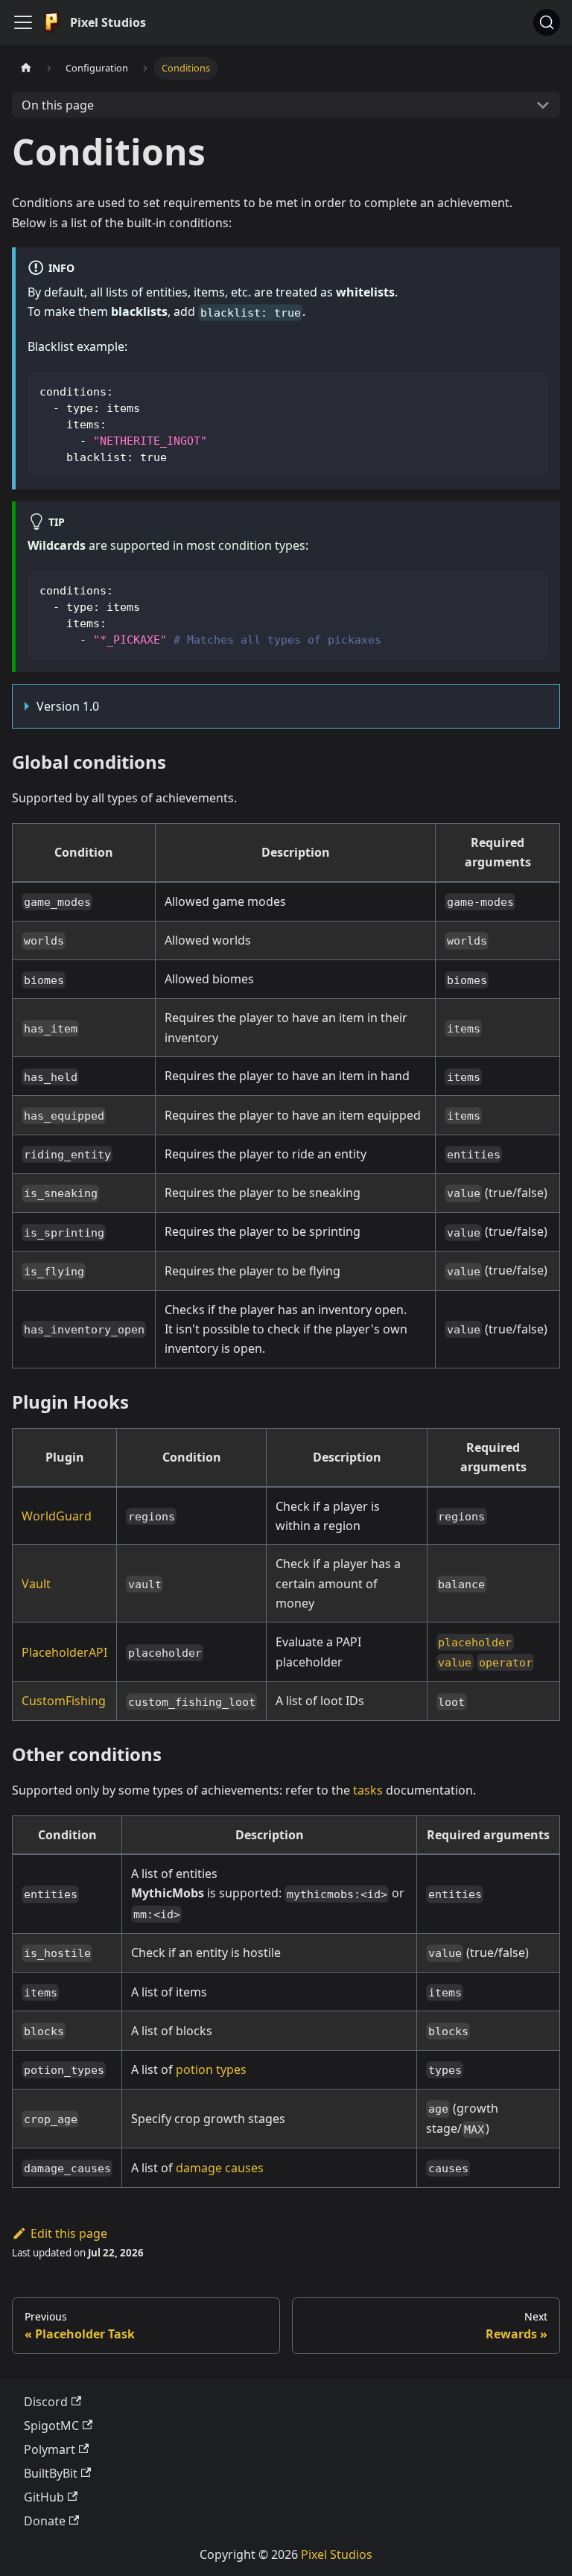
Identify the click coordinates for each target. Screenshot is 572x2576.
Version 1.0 (68, 706)
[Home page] (26, 68)
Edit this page (69, 2233)
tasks (368, 1790)
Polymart (50, 2449)
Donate (45, 2521)
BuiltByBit (51, 2473)
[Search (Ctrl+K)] (547, 22)
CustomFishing (64, 1701)
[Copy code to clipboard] (530, 390)
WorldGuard (57, 1516)
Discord (46, 2402)
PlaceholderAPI (64, 1652)
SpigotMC (51, 2426)
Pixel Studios (337, 2554)
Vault (36, 1584)
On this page (58, 105)
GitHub (44, 2497)
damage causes (220, 2168)
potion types (211, 2069)
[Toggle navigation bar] (23, 22)
